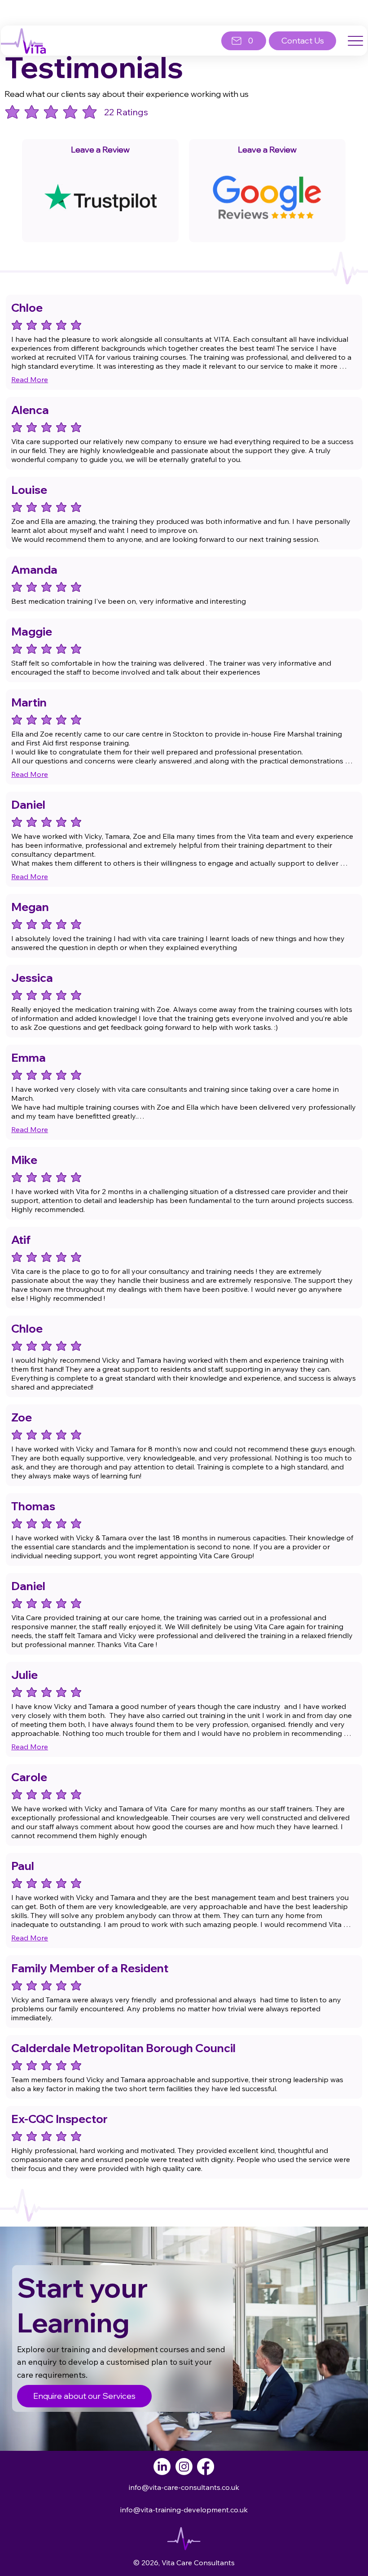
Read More (30, 379)
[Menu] (356, 41)
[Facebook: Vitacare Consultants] (206, 2467)
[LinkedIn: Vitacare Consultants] (162, 2467)
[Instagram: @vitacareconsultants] (184, 2467)
